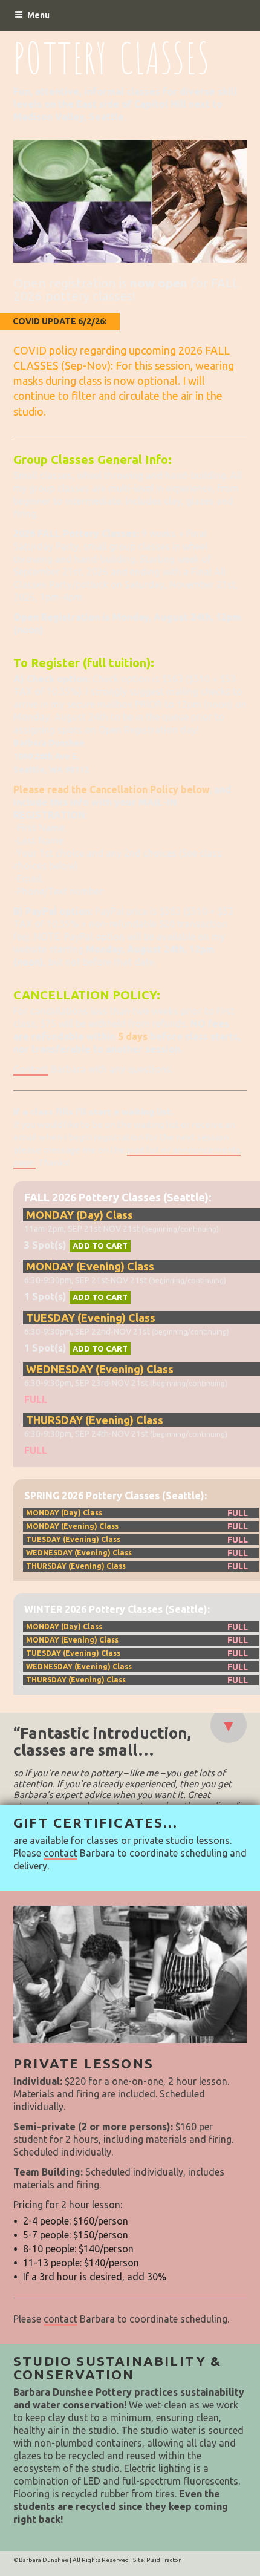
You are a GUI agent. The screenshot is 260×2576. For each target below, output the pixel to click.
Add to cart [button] (100, 1246)
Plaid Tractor (164, 2560)
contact (60, 1853)
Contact (31, 1069)
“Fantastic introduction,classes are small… (102, 1742)
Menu (38, 15)
